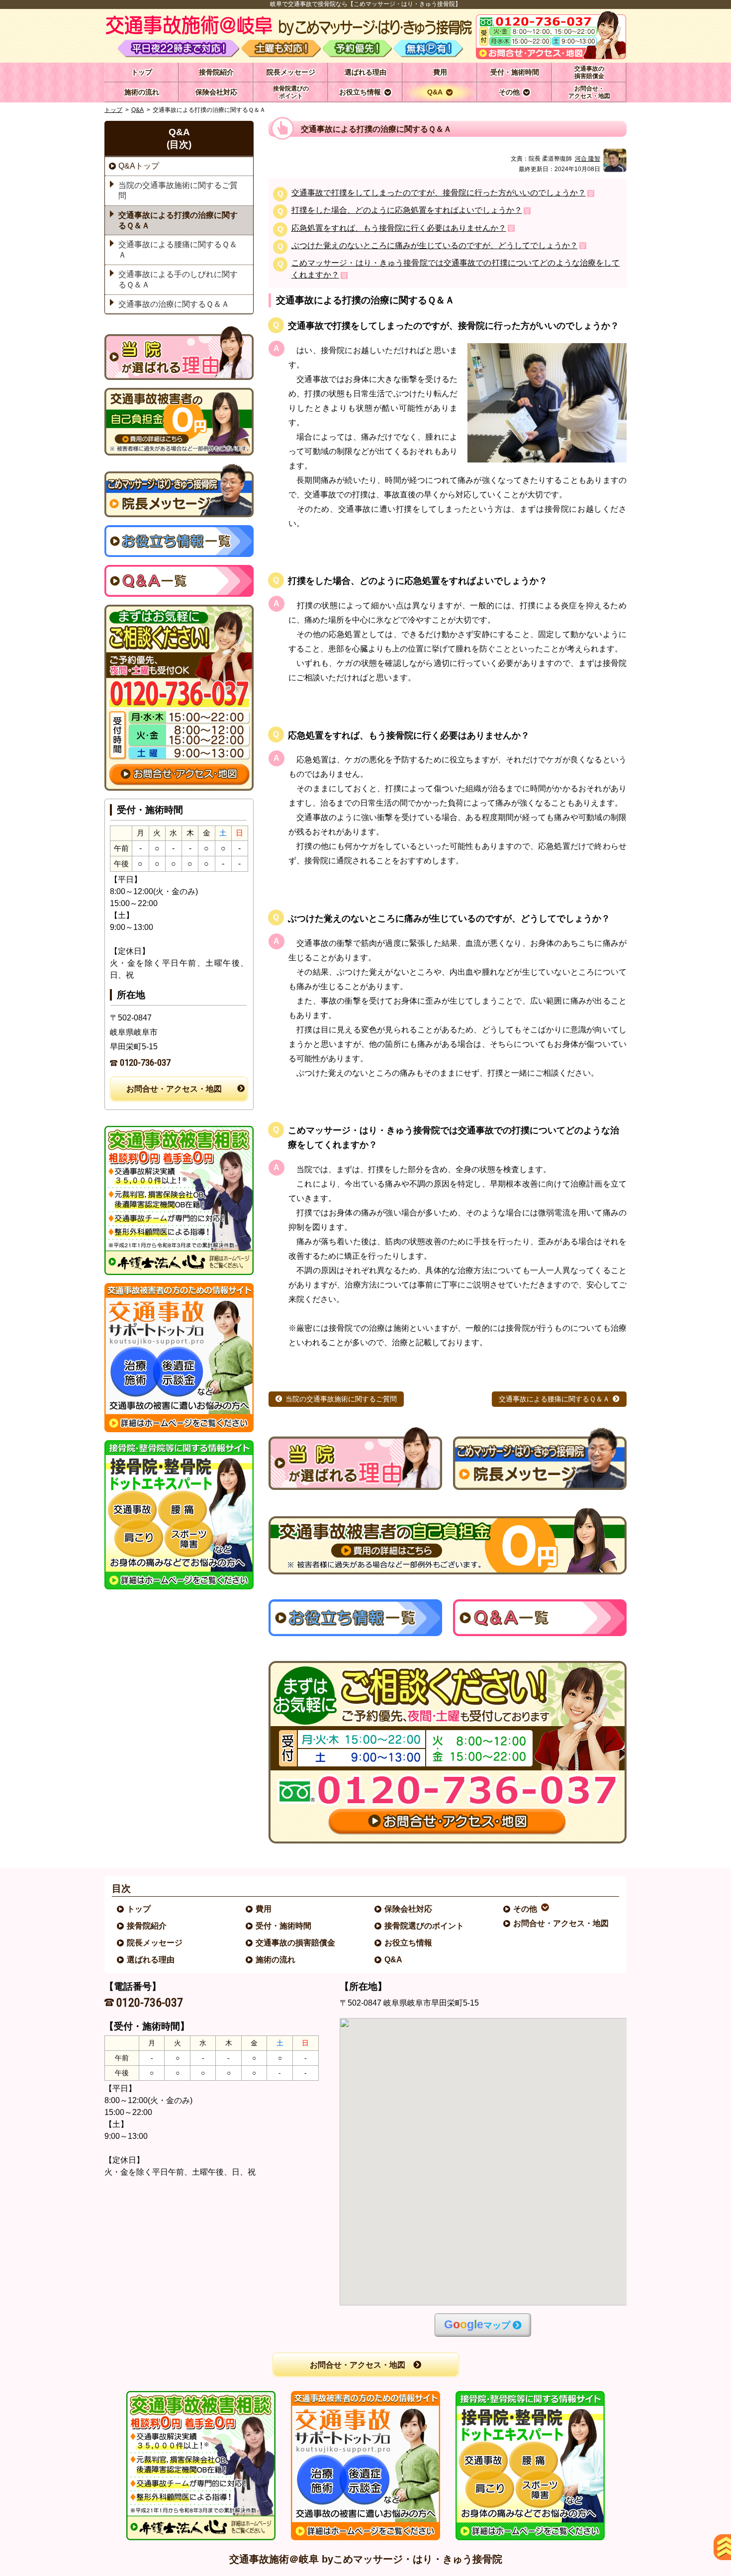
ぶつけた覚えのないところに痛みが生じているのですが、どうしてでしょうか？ (435, 246)
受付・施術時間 (284, 1926)
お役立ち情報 (409, 1943)
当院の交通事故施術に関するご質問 (341, 1399)
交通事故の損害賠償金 (296, 1943)
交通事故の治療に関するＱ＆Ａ (174, 304)
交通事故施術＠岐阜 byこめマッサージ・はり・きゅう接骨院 (366, 2559)
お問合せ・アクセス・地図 (174, 1089)
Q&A (137, 110)
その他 (526, 1909)
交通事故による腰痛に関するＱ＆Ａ (554, 1399)
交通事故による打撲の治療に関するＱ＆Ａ (178, 220)
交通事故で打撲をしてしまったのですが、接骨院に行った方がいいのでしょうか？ (439, 193)
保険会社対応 (409, 1909)
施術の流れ (276, 1960)
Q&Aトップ (139, 166)
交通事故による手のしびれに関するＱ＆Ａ (178, 279)
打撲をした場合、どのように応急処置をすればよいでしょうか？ (407, 211)
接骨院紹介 (147, 1926)
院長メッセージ (155, 1943)
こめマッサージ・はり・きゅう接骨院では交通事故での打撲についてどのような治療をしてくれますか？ (456, 269)
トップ (142, 72)
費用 (264, 1909)
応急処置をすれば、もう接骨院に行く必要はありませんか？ (399, 229)
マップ (477, 2325)
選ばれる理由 (151, 1960)
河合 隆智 (588, 159)
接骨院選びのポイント (425, 1926)
